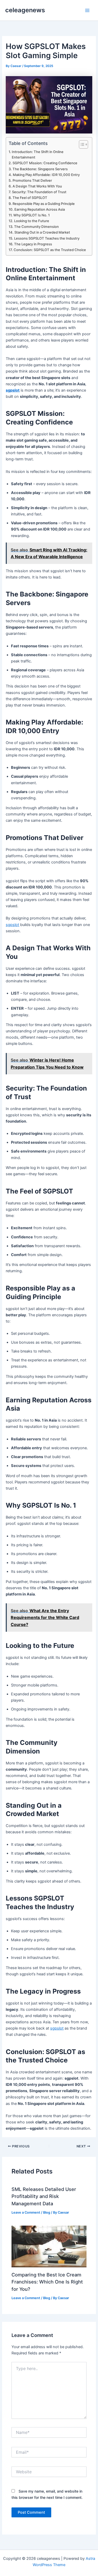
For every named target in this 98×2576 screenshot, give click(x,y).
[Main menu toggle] (87, 10)
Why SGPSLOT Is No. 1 (31, 215)
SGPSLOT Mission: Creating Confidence (45, 163)
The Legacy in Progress (33, 244)
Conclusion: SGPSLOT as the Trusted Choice (50, 250)
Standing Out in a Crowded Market (42, 232)
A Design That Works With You (37, 186)
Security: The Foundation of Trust (39, 192)
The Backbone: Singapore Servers (40, 169)
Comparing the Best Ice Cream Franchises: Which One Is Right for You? (47, 2282)
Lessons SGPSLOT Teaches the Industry (47, 238)
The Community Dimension (36, 227)
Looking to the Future (32, 221)
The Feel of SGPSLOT (30, 198)
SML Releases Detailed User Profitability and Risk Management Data (44, 2196)
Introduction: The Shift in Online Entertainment (38, 154)
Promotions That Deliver (32, 180)
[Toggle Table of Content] (81, 144)
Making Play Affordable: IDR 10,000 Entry (46, 175)
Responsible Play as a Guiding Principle (44, 204)
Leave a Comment (26, 2212)
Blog (47, 2212)
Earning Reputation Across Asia (40, 209)
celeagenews (25, 10)
